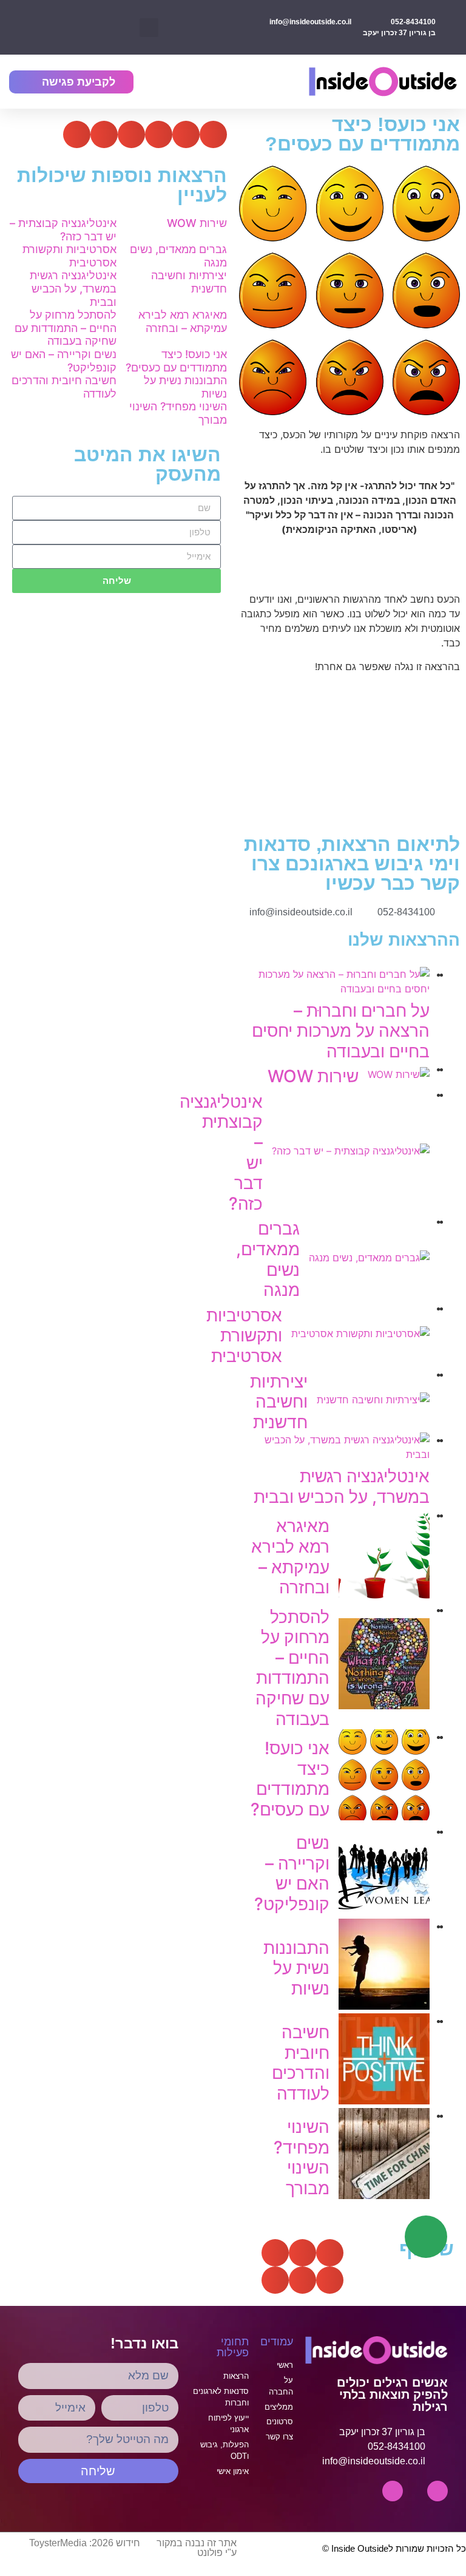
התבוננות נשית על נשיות (296, 1968)
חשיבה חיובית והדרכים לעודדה (301, 2063)
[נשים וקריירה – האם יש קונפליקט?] (384, 1911)
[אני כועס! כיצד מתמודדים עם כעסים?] (384, 1817)
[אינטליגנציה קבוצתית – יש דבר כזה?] (351, 1151)
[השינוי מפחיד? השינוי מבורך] (384, 2195)
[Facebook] (393, 2491)
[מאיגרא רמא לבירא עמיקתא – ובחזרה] (384, 1595)
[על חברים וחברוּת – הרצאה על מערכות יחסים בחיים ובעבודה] (337, 989)
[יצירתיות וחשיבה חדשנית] (373, 1400)
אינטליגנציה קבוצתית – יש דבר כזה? (63, 230)
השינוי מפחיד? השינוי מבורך (302, 2157)
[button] (149, 28)
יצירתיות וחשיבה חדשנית (279, 1402)
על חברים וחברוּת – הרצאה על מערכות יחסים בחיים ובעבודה (341, 1031)
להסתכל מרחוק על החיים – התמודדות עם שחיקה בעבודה (292, 1668)
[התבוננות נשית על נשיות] (384, 2006)
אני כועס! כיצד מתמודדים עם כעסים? (290, 1779)
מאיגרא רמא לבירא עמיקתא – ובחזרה (290, 1557)
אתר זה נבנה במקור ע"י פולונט (197, 2548)
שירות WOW (313, 1076)
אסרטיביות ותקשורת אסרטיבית (244, 1336)
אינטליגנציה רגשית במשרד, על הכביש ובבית (342, 1486)
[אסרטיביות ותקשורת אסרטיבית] (360, 1334)
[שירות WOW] (399, 1074)
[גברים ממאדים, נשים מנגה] (369, 1258)
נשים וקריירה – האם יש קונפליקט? (292, 1873)
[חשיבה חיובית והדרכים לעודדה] (384, 2101)
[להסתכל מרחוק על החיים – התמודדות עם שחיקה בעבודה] (384, 1706)
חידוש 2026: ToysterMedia (85, 2543)
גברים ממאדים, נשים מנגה (268, 1259)
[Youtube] (437, 2491)
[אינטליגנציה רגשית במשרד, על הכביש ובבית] (337, 1454)
